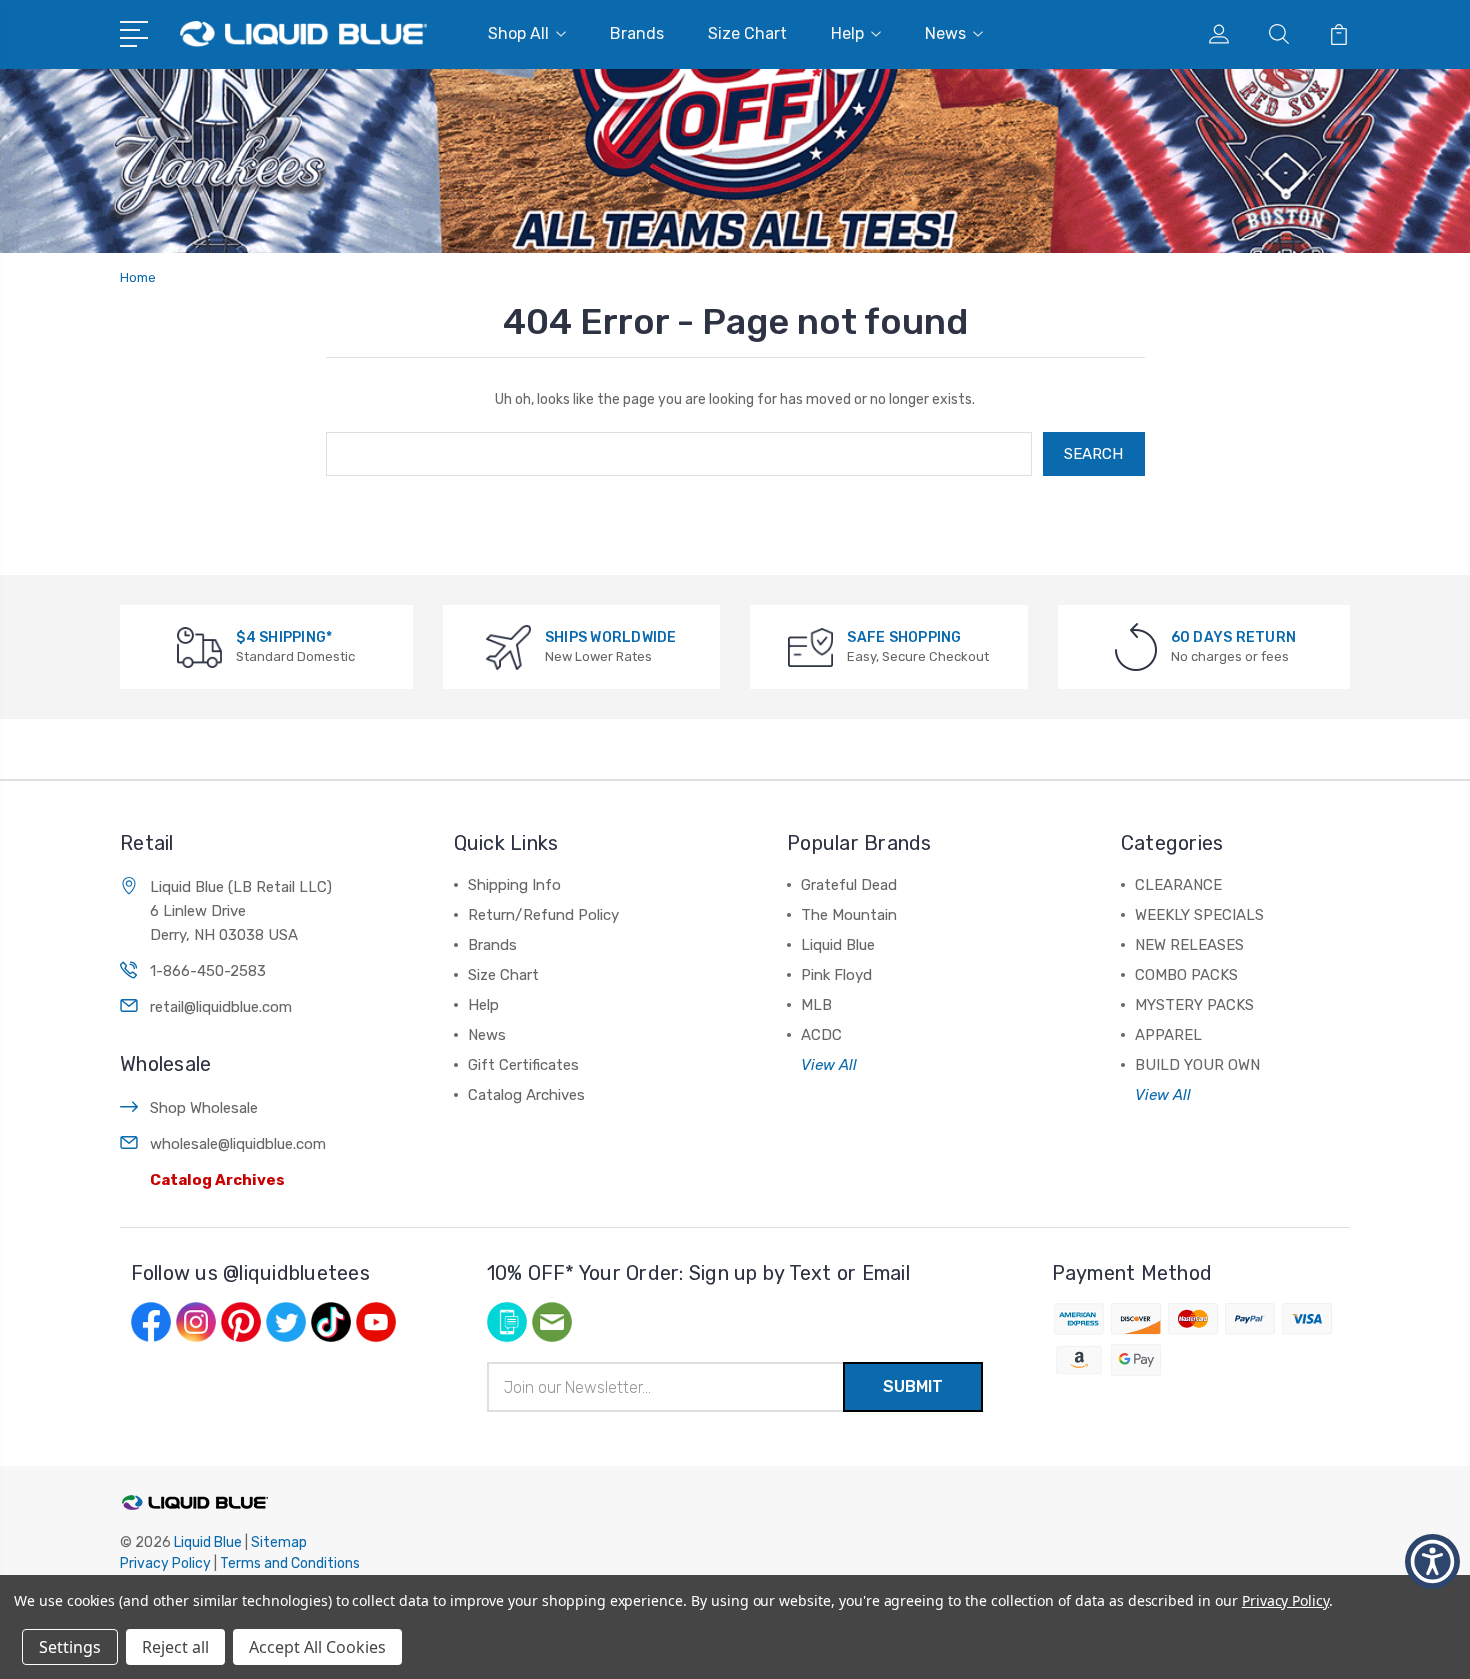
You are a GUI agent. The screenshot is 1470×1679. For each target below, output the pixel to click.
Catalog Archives (217, 1180)
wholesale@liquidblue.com (238, 1144)
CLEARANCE (1178, 885)
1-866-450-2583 (208, 971)
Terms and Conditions (290, 1563)
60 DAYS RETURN (1234, 637)
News (945, 33)
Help (847, 33)
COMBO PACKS (1186, 975)
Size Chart (747, 33)
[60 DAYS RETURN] (1136, 646)
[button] (137, 32)
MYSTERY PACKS (1194, 1005)
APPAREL (1168, 1035)
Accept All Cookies (317, 1647)
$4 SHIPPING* (284, 637)
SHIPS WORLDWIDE (611, 637)
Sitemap (279, 1542)
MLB (816, 1005)
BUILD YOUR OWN (1197, 1065)
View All (829, 1065)
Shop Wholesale (204, 1108)
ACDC (821, 1035)
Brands (637, 33)
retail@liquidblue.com (221, 1007)
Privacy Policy (165, 1563)
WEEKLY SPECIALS (1199, 915)
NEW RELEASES (1189, 945)
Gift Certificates (523, 1065)
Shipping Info (514, 885)
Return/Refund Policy (543, 915)
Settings (70, 1647)
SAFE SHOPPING (904, 637)
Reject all (175, 1647)
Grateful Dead (849, 885)
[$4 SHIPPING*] (199, 646)
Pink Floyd (836, 975)
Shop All (518, 33)
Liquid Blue (838, 945)
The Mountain (849, 915)
